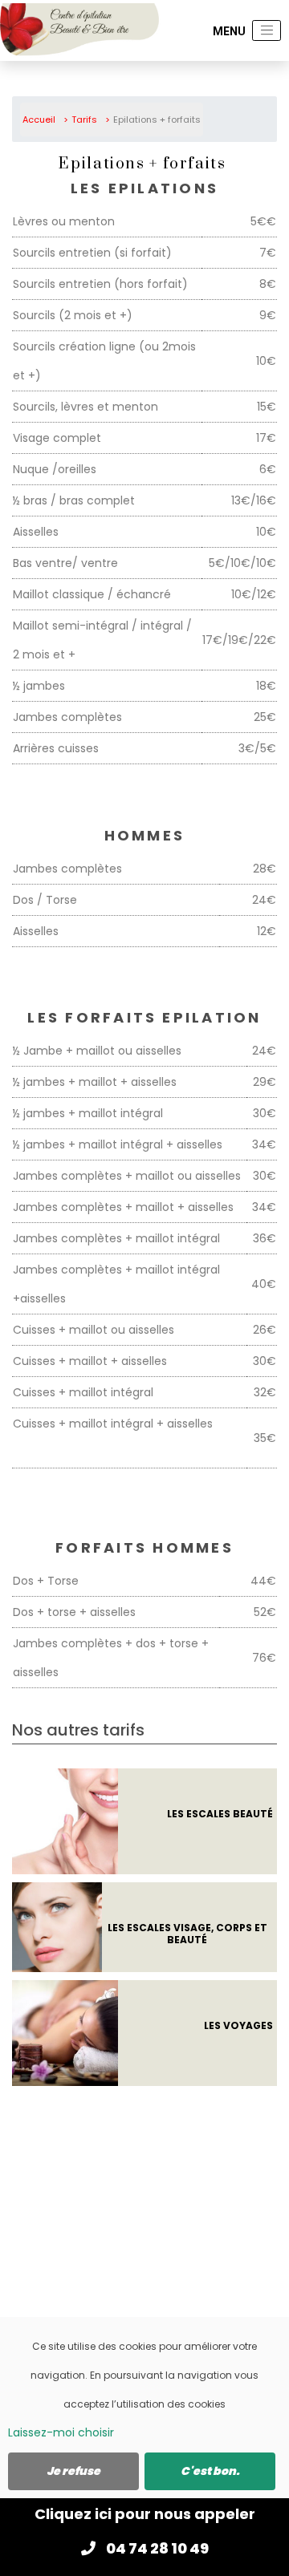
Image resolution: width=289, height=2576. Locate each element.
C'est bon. (210, 2471)
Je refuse (73, 2471)
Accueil (39, 119)
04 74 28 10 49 (156, 2548)
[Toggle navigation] (267, 30)
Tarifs (84, 119)
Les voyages (238, 2025)
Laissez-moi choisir (61, 2432)
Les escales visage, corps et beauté (187, 1933)
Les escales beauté (220, 1814)
